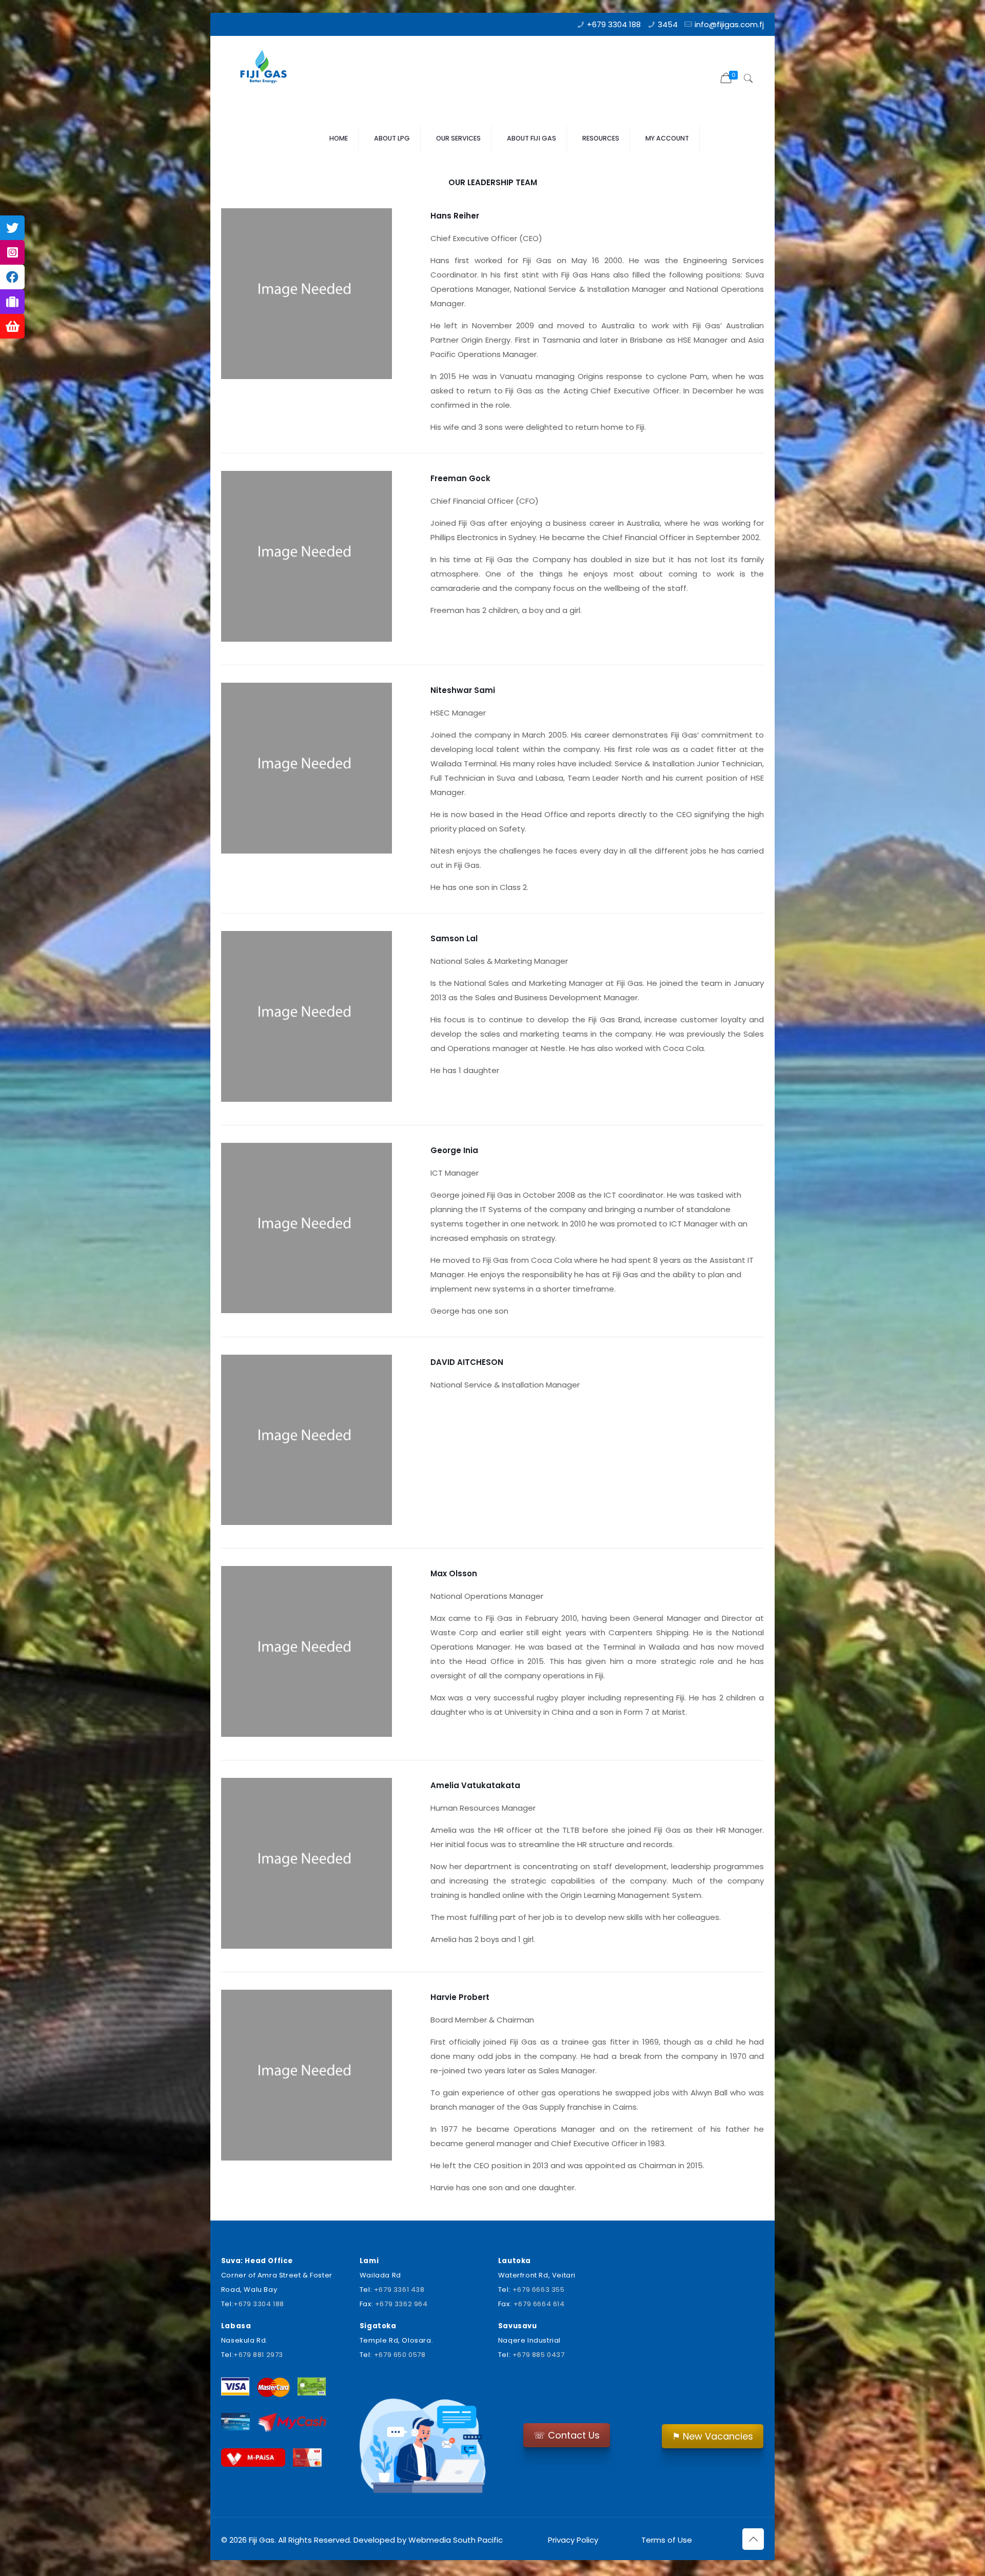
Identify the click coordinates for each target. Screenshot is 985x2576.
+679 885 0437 (539, 2355)
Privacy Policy (573, 2540)
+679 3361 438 (399, 2290)
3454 (668, 24)
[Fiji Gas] (267, 69)
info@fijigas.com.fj (729, 24)
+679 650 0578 (400, 2355)
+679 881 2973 (258, 2355)
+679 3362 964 (401, 2304)
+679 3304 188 (614, 24)
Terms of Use (666, 2540)
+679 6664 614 (539, 2304)
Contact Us (567, 2435)
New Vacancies (713, 2436)
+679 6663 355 (539, 2290)
